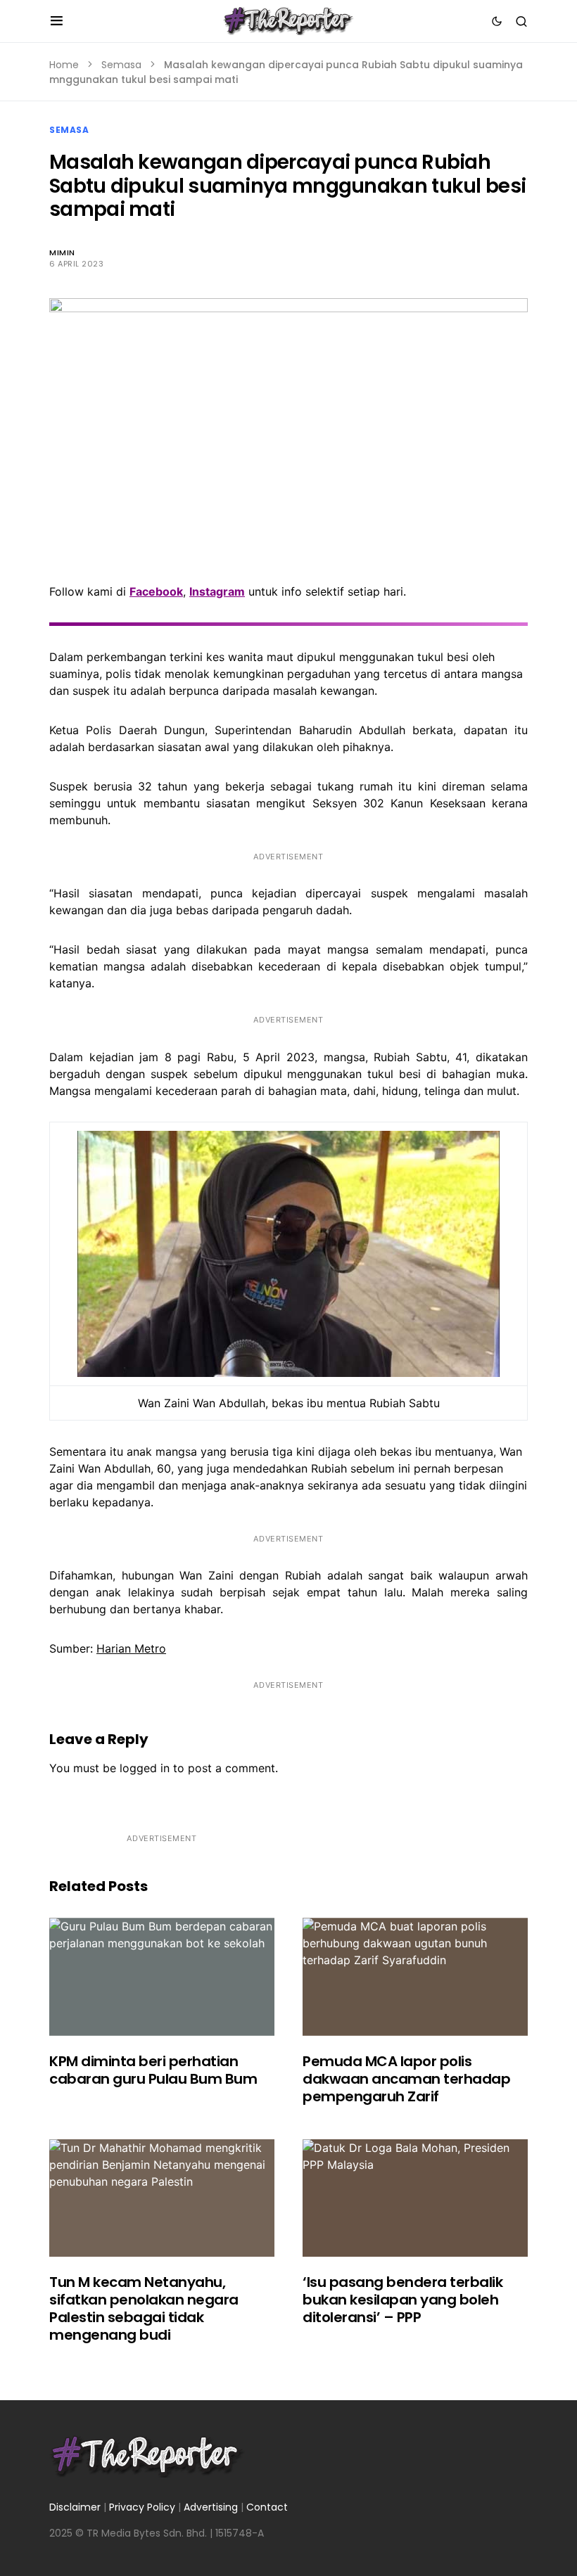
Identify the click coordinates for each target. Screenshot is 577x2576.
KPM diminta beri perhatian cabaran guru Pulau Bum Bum (153, 2070)
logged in (145, 1768)
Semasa (121, 65)
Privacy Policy (142, 2507)
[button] (57, 21)
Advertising (211, 2507)
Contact (267, 2507)
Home (64, 65)
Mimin (62, 252)
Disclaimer (75, 2507)
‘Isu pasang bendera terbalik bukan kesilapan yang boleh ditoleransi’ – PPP (402, 2300)
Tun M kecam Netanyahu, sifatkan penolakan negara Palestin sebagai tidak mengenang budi (144, 2308)
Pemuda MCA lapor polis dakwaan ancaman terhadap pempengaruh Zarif (406, 2079)
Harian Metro (131, 1648)
